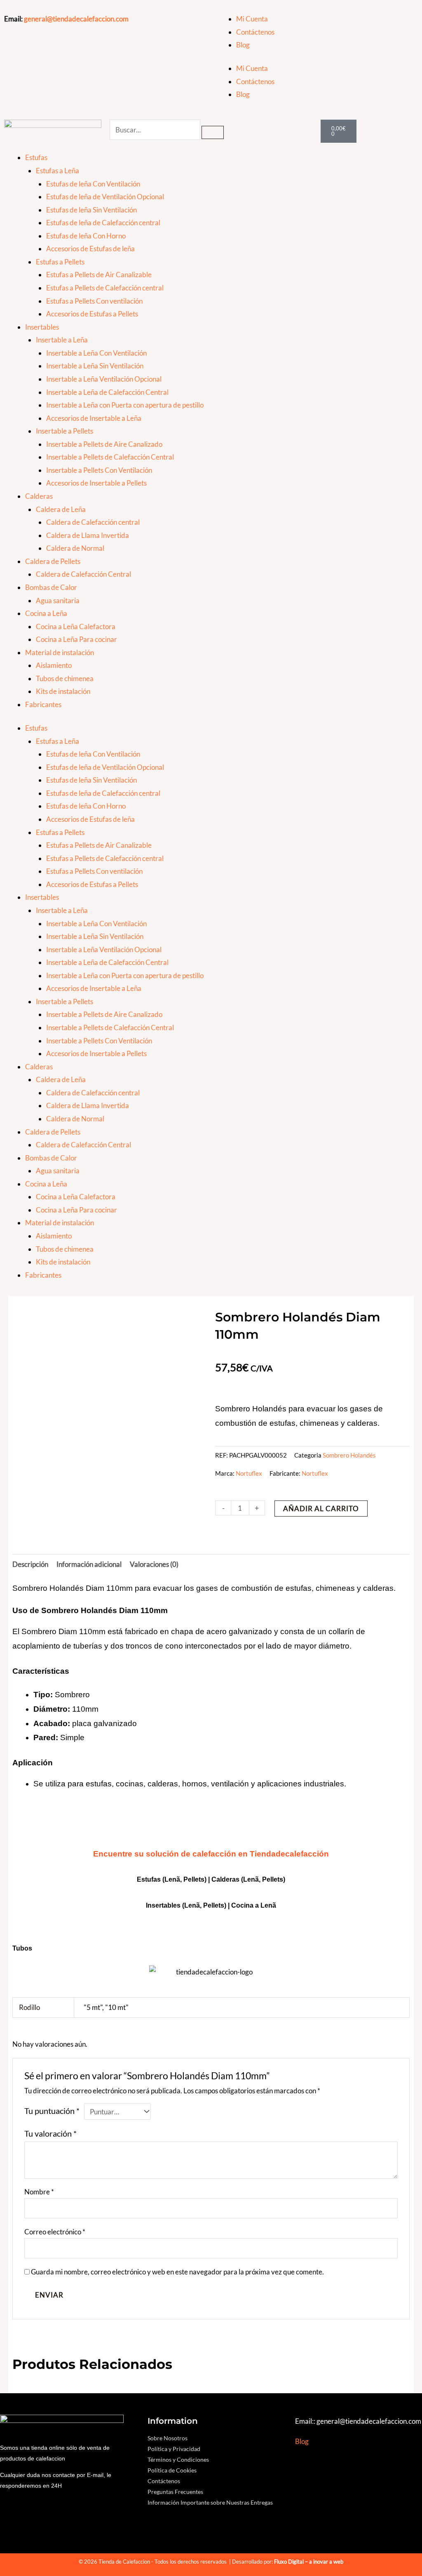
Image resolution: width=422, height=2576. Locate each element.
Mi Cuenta (252, 19)
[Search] (213, 132)
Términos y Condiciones (178, 2459)
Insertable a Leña (62, 340)
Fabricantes (43, 704)
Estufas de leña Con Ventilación (93, 184)
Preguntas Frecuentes (175, 2492)
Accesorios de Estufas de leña (90, 249)
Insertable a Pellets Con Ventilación (99, 470)
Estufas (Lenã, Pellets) (172, 1879)
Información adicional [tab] (89, 1564)
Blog (243, 45)
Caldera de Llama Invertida (88, 535)
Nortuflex (249, 1473)
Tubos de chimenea (65, 678)
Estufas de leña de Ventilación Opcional (105, 197)
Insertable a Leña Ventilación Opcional (104, 379)
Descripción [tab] (30, 1564)
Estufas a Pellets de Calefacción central (105, 288)
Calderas (39, 496)
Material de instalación (60, 652)
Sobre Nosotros (168, 2438)
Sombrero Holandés (349, 1455)
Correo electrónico (55, 2232)
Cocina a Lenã (254, 1905)
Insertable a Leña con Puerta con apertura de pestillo (125, 405)
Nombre (39, 2192)
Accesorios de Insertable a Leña (94, 418)
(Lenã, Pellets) (263, 1879)
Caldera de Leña (61, 509)
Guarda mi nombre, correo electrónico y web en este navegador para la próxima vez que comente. (177, 2272)
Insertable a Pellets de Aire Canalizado (104, 444)
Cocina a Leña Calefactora (76, 626)
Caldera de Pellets (53, 561)
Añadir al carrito (321, 1509)
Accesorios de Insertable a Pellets (96, 483)
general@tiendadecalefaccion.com (76, 19)
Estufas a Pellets (60, 262)
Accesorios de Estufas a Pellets (92, 314)
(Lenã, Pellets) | (207, 1905)
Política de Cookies (172, 2470)
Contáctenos (255, 32)
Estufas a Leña (57, 171)
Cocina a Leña (46, 613)
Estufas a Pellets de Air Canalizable (99, 275)
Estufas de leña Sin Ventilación (91, 210)
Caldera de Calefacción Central (83, 574)
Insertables (42, 327)
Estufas (36, 157)
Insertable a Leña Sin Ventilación (95, 366)
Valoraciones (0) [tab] (154, 1564)
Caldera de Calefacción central (93, 522)
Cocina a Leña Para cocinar (76, 639)
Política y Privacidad (174, 2449)
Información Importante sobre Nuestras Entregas (210, 2502)
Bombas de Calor (51, 587)
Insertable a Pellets (64, 431)
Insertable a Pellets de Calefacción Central (110, 457)
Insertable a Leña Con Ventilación (96, 353)
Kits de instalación (63, 691)
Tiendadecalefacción (289, 1854)
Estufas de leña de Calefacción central (103, 223)
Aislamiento (54, 665)
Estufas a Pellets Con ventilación (94, 301)
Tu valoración (50, 2133)
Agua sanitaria (58, 600)
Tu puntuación (52, 2111)
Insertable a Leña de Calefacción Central (107, 392)
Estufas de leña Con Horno (86, 236)
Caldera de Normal (75, 548)
